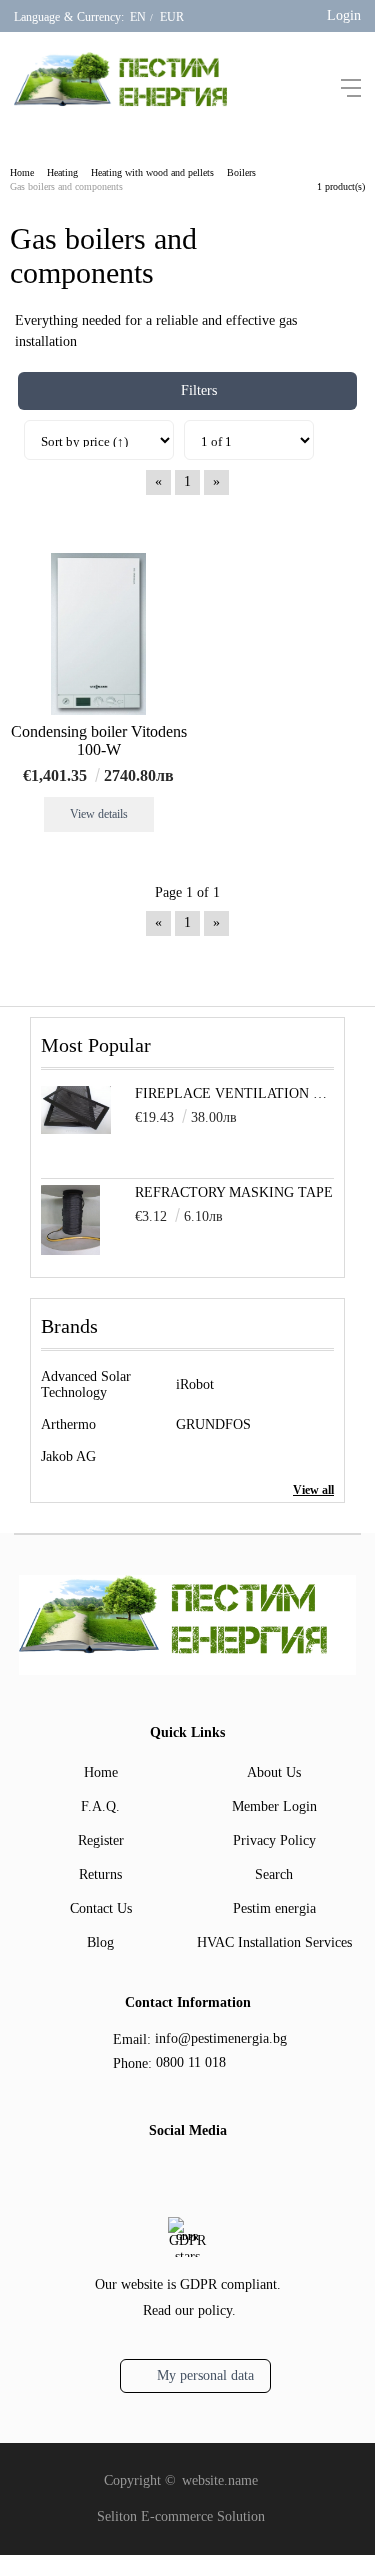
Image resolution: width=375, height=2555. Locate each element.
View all (313, 1490)
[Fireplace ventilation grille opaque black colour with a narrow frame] (76, 1129)
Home (22, 172)
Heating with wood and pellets (152, 172)
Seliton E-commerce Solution (181, 2516)
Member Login (274, 1806)
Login (344, 15)
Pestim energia (274, 1908)
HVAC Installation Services (274, 1942)
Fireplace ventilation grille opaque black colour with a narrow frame (234, 1093)
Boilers (241, 172)
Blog (100, 1942)
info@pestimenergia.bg (221, 2038)
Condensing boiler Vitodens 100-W (99, 740)
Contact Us (101, 1908)
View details (99, 814)
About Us (274, 1772)
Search (274, 1874)
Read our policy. (189, 2310)
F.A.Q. (100, 1806)
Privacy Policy (274, 1840)
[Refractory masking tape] (70, 1250)
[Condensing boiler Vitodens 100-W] (98, 634)
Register (101, 1840)
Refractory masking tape (234, 1192)
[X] (201, 2172)
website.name (220, 2480)
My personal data (205, 2375)
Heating (62, 172)
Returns (100, 1874)
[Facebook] (169, 2174)
